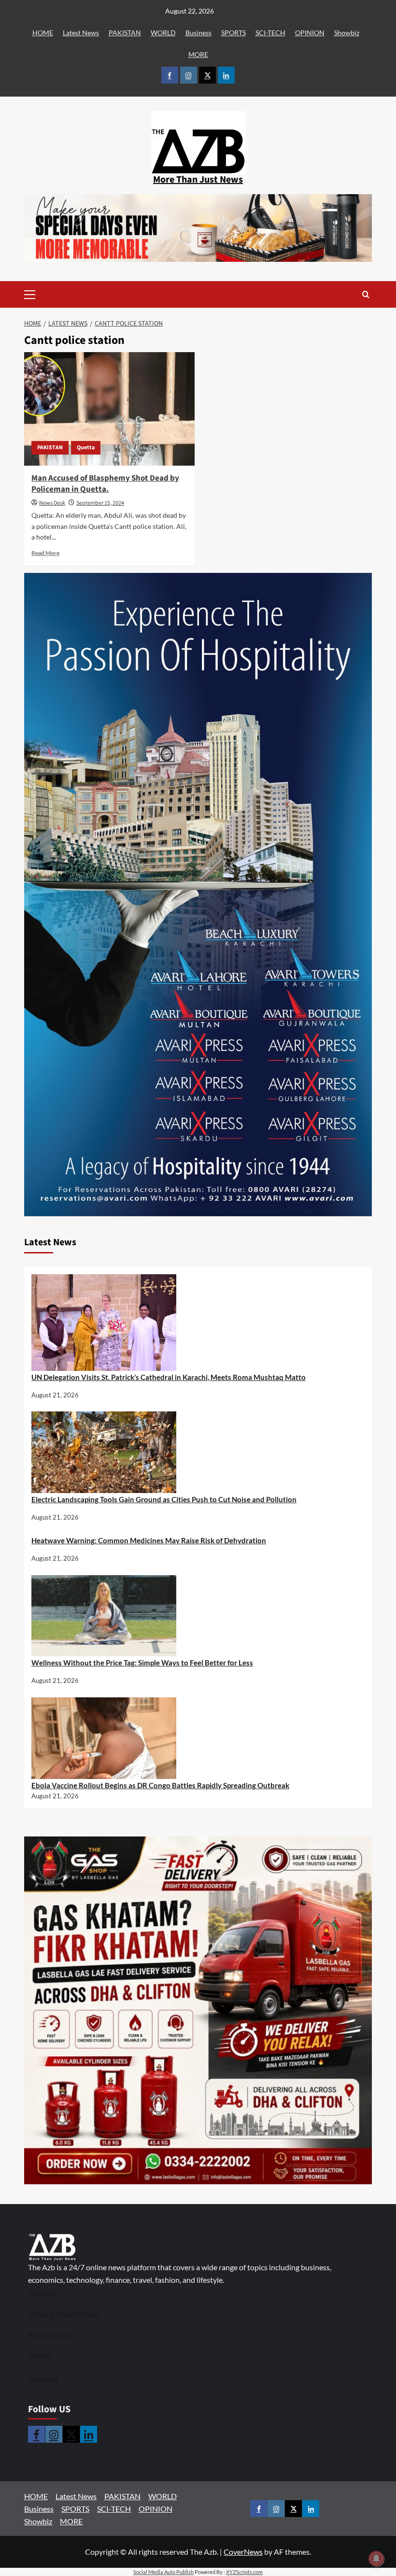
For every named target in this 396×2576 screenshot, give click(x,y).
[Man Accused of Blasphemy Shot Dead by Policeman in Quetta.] (109, 409)
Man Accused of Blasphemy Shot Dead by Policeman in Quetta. (105, 484)
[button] (45, 294)
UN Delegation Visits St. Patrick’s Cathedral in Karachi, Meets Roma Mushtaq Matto (169, 1377)
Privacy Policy (51, 2335)
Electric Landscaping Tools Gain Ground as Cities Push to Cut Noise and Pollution (164, 1499)
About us (43, 2379)
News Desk (52, 503)
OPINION (310, 33)
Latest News (81, 33)
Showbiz (347, 33)
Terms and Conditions (64, 2314)
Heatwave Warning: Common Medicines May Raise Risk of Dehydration (149, 1540)
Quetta (86, 448)
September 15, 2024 (100, 503)
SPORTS (233, 33)
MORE (198, 54)
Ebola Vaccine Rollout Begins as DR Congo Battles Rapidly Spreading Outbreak (160, 1785)
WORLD (163, 33)
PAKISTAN (125, 33)
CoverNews (243, 2552)
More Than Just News (198, 180)
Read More (45, 553)
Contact (41, 2292)
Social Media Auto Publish (163, 2572)
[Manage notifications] (376, 2559)
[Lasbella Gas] (198, 2010)
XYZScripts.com (244, 2572)
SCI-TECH (270, 33)
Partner (41, 2355)
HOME (43, 33)
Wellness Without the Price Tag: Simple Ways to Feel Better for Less (142, 1663)
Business (198, 33)
